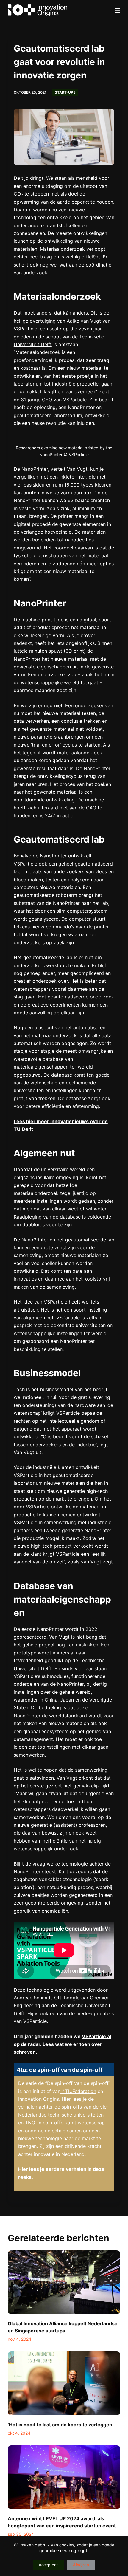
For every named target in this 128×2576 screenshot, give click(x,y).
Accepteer (48, 2565)
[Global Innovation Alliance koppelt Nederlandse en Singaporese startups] (64, 2282)
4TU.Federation (78, 2091)
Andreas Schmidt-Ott (38, 1998)
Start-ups (65, 92)
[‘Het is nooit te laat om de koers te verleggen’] (64, 2383)
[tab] (64, 2070)
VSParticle (25, 329)
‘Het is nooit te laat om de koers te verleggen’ (61, 2425)
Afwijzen (81, 2565)
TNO (30, 2123)
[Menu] (118, 10)
